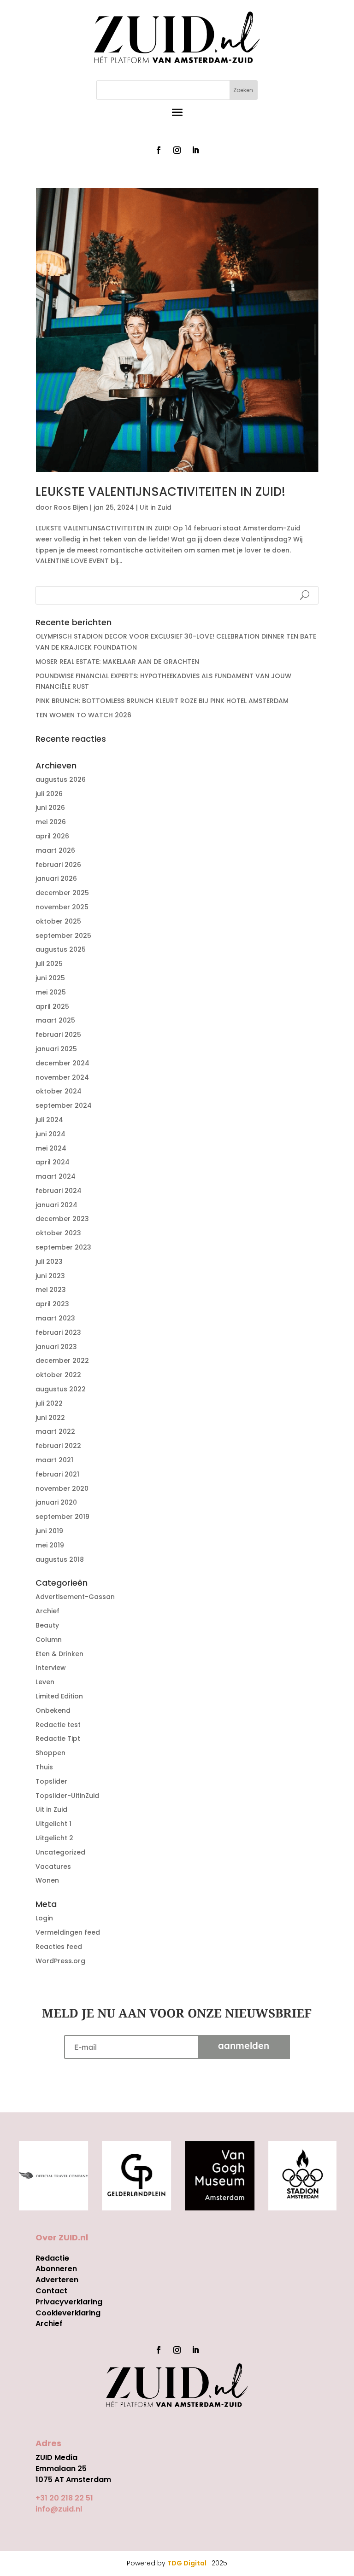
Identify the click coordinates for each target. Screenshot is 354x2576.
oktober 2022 (58, 1375)
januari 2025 (56, 1049)
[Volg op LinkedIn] (195, 150)
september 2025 (63, 936)
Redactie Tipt (58, 1739)
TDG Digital (187, 2563)
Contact (51, 2291)
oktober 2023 (58, 1233)
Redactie (52, 2258)
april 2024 (53, 1162)
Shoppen (50, 1753)
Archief (47, 1611)
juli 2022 (49, 1403)
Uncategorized (60, 1852)
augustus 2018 (60, 1559)
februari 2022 (58, 1446)
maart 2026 (55, 850)
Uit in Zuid (156, 507)
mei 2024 (51, 1148)
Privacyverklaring (69, 2302)
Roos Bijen (71, 507)
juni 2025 (50, 978)
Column (49, 1640)
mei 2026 (51, 822)
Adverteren (57, 2280)
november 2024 (62, 1077)
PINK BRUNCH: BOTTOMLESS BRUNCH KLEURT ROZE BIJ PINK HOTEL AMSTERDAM (162, 701)
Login (44, 1918)
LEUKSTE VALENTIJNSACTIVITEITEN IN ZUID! (160, 492)
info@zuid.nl (59, 2509)
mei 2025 (51, 992)
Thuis (44, 1767)
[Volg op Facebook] (159, 150)
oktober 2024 (59, 1091)
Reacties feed (59, 1947)
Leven (45, 1682)
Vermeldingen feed (68, 1932)
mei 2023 (51, 1290)
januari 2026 (56, 878)
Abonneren (56, 2269)
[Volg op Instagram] (177, 150)
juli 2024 (49, 1120)
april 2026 (52, 836)
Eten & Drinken (59, 1654)
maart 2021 (54, 1460)
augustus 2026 (61, 779)
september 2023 (63, 1247)
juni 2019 (49, 1531)
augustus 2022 (61, 1389)
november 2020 (62, 1489)
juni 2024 (50, 1134)
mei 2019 (50, 1545)
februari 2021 (57, 1474)
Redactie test (58, 1725)
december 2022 (62, 1361)
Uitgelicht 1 (53, 1824)
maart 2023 (55, 1318)
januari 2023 (56, 1347)
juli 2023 (49, 1262)
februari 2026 (58, 865)
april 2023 (52, 1304)
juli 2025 (49, 964)
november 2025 (62, 907)
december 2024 (62, 1063)
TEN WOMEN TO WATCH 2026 (83, 715)
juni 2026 (50, 808)
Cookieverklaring (68, 2313)
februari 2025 (58, 1035)
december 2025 (62, 893)
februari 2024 (59, 1191)
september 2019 (62, 1517)
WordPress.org (60, 1961)
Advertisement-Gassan (75, 1597)
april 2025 (52, 1006)
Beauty (47, 1625)
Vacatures (53, 1867)
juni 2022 (50, 1418)
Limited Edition (59, 1696)
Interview (51, 1668)
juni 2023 (50, 1276)
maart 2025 (55, 1020)
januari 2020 (56, 1502)
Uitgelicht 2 (54, 1838)
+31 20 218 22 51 (64, 2498)
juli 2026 (49, 794)
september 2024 (64, 1105)
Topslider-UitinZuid (67, 1796)
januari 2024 (56, 1205)
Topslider (51, 1781)
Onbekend (53, 1710)
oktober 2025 (58, 921)
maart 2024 (56, 1176)
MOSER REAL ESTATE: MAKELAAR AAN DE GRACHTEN (117, 662)
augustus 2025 (61, 949)
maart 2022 (55, 1431)
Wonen (47, 1880)
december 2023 (62, 1219)
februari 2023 (58, 1332)
